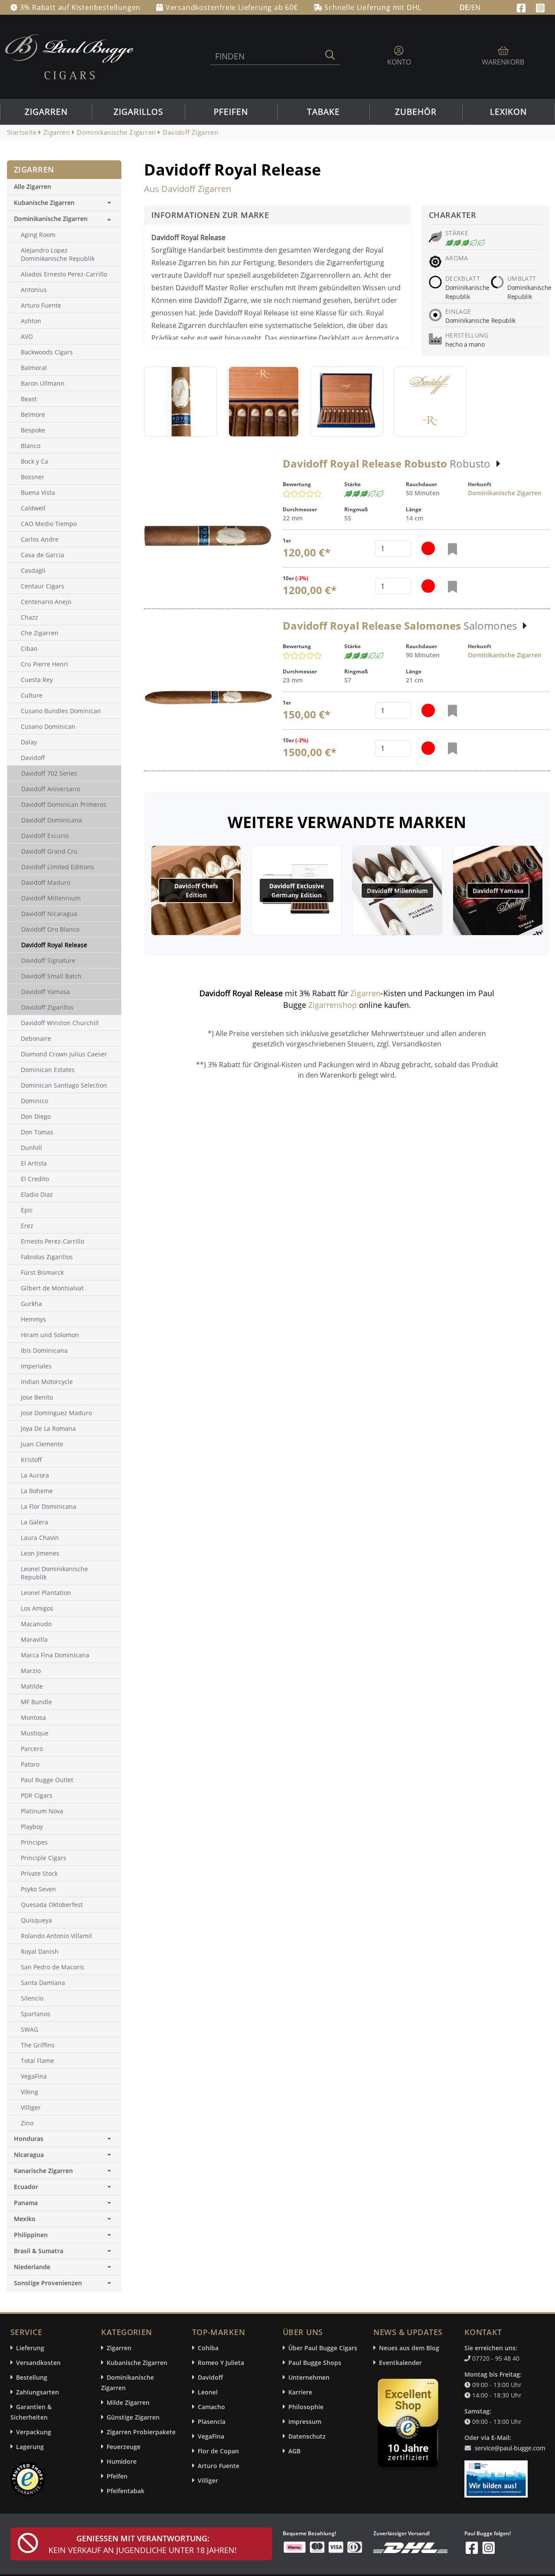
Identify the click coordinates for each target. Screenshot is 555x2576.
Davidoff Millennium (397, 891)
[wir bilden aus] (498, 2475)
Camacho (211, 2407)
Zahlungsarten (38, 2392)
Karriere (300, 2392)
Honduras (29, 2139)
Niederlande (32, 2267)
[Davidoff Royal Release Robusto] (208, 536)
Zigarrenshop (333, 1005)
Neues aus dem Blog (409, 2348)
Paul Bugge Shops (315, 2363)
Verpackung (34, 2432)
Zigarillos (138, 112)
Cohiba (208, 2348)
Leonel (208, 2392)
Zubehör (416, 112)
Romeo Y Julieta (221, 2363)
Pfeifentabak (126, 2491)
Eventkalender (400, 2363)
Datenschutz (307, 2436)
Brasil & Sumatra (39, 2251)
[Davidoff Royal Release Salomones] (208, 698)
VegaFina (211, 2436)
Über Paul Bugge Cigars (323, 2348)
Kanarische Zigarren (43, 2171)
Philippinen (31, 2235)
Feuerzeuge (124, 2447)
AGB (294, 2451)
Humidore (122, 2461)
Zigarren (46, 112)
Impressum (305, 2422)
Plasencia (212, 2422)
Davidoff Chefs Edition (196, 890)
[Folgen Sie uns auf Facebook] (522, 7)
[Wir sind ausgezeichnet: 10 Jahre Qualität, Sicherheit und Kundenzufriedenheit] (409, 2425)
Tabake (323, 112)
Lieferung (30, 2348)
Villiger (208, 2480)
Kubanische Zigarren (44, 203)
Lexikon (508, 112)
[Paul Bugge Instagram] (540, 7)
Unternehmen (309, 2377)
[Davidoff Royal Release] (180, 402)
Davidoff (210, 2377)
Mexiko (25, 2219)
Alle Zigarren (33, 187)
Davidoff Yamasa (498, 891)
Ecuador (26, 2187)
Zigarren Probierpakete (141, 2432)
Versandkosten (38, 2363)
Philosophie (306, 2407)
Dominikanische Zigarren (505, 493)
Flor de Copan (218, 2451)
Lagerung (30, 2447)
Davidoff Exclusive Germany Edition (297, 890)
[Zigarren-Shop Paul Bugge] (69, 56)
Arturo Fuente (219, 2466)
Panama (26, 2203)
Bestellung (32, 2377)
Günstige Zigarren (133, 2417)
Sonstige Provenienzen (48, 2283)
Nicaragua (29, 2155)
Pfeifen (231, 112)
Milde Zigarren (128, 2402)
